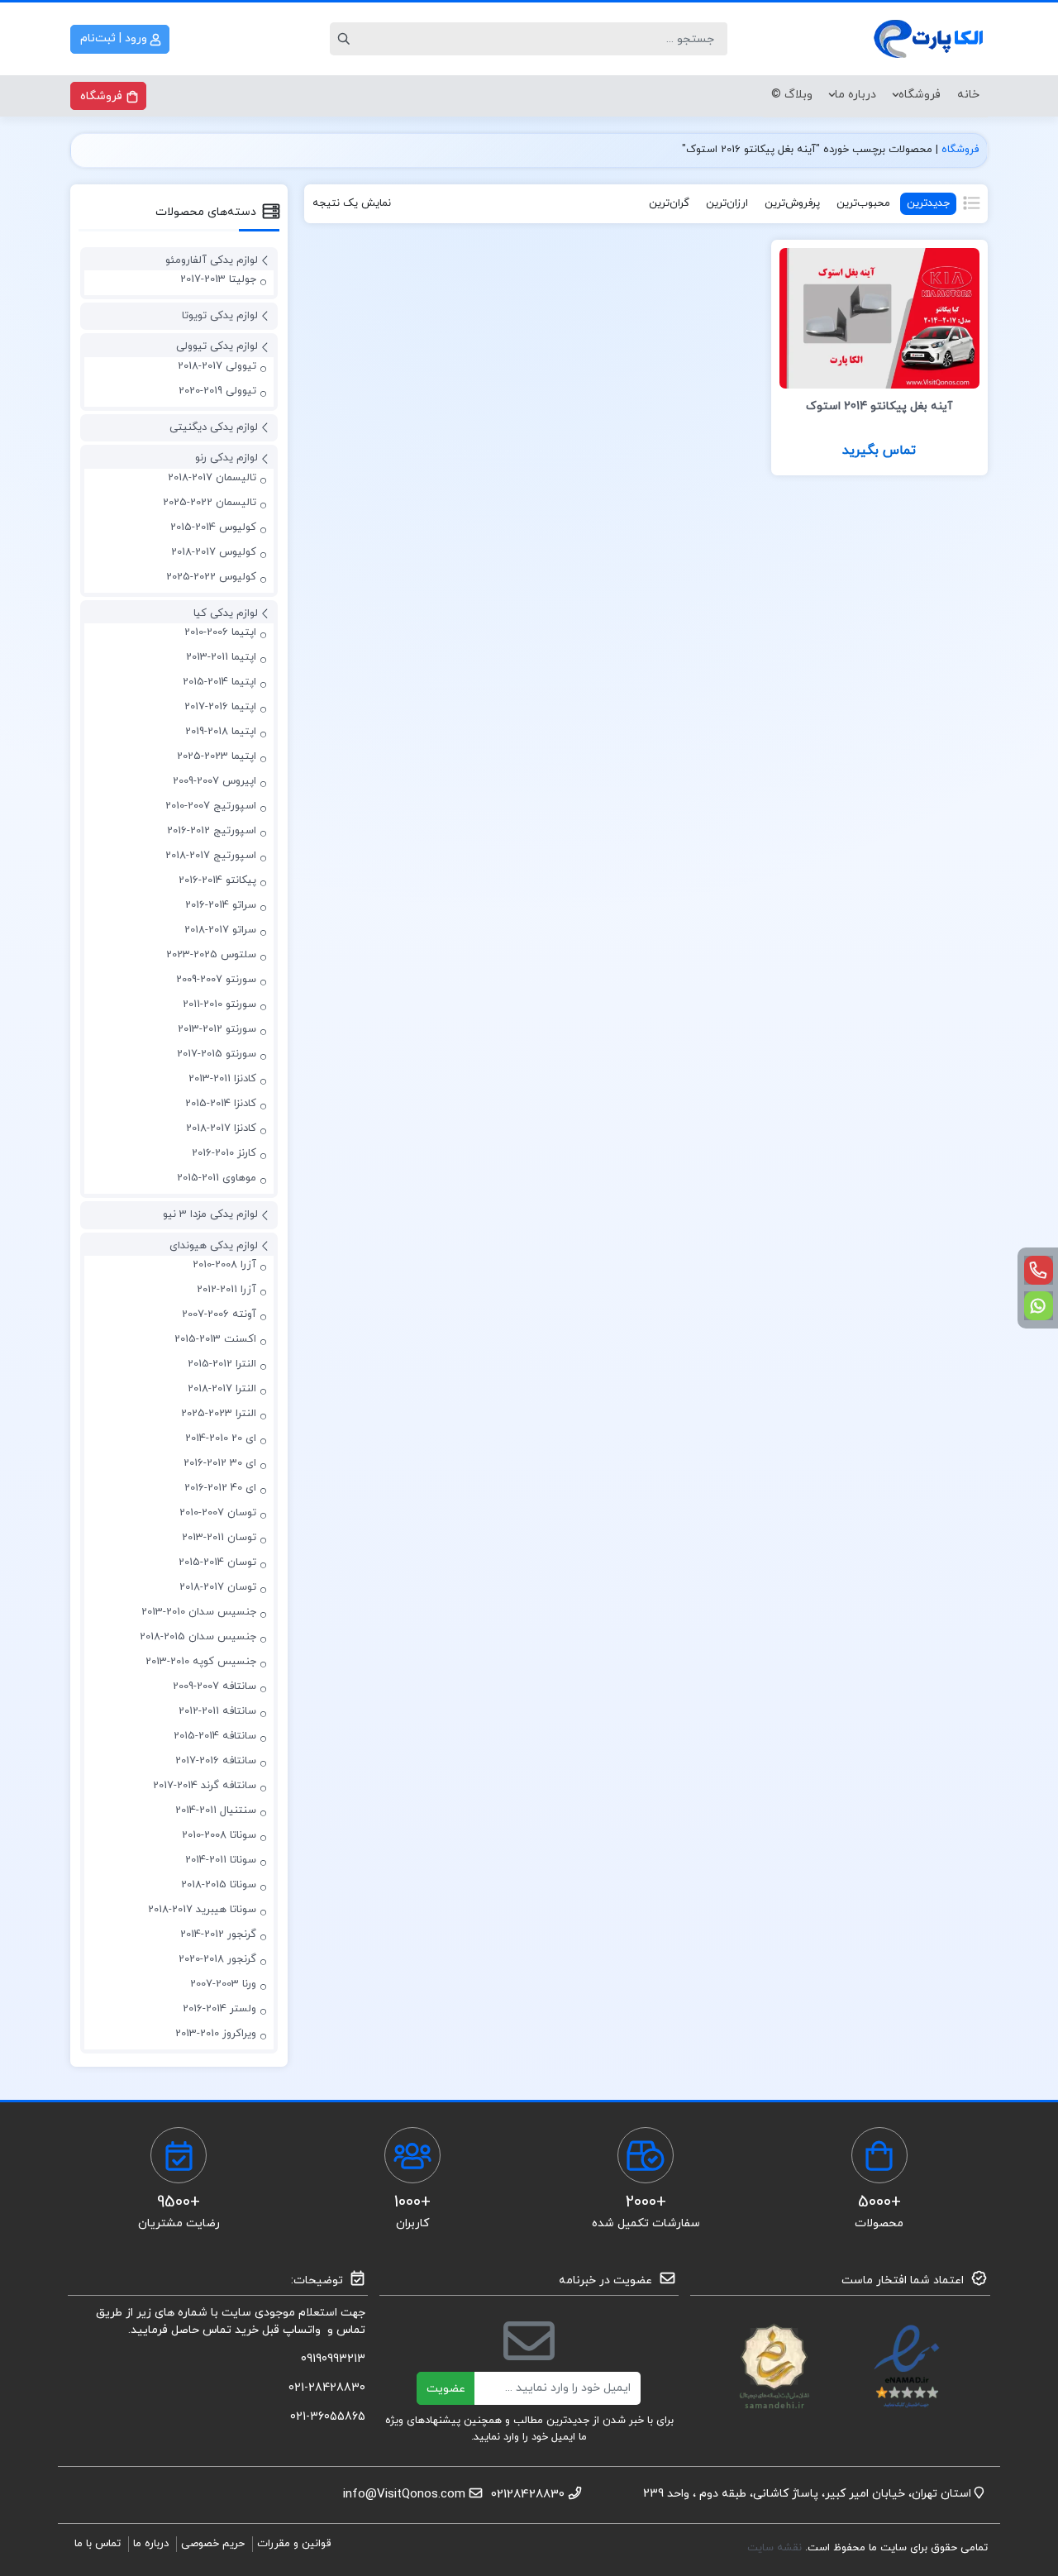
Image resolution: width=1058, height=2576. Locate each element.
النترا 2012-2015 (222, 1364)
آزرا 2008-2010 (224, 1265)
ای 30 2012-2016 (220, 1463)
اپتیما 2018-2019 (221, 732)
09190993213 (333, 2359)
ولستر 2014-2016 (219, 2009)
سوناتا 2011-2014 (221, 1860)
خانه (968, 95)
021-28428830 (327, 2388)
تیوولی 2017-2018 (217, 366)
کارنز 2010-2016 (224, 1153)
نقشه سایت (776, 2548)
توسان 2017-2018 (218, 1587)
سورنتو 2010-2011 (219, 1004)
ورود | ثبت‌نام (115, 38)
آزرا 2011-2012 (226, 1290)
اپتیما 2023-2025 (217, 756)
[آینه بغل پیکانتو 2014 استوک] (879, 317)
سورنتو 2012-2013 (217, 1029)
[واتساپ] (1039, 1306)
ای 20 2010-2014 (221, 1438)
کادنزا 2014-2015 (221, 1104)
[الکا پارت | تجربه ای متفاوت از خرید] (930, 39)
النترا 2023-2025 (219, 1414)
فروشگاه (920, 95)
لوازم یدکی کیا (226, 613)
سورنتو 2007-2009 (216, 980)
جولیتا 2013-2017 (218, 279)
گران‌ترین (669, 203)
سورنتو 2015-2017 (217, 1054)
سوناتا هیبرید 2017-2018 (202, 1910)
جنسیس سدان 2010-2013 (199, 1612)
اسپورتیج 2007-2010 (211, 806)
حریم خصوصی (213, 2544)
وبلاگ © (792, 95)
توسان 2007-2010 (218, 1513)
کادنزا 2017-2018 (221, 1128)
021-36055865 (328, 2417)
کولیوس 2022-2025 (211, 577)
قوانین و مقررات (294, 2544)
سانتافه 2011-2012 (217, 1711)
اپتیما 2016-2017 (220, 707)
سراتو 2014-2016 (221, 905)
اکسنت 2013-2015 (215, 1339)
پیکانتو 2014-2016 (217, 880)
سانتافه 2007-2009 (214, 1686)
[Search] (346, 39)
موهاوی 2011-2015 (217, 1178)
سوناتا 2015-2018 (219, 1885)
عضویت (446, 2389)
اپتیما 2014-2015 (219, 682)
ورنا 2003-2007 (223, 1984)
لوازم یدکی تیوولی (217, 346)
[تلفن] (1039, 1270)
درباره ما (855, 95)
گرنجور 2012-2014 (218, 1934)
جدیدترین (928, 203)
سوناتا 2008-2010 (219, 1835)
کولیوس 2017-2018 (214, 552)
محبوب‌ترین (863, 203)
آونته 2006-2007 (219, 1314)
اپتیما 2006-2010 (220, 632)
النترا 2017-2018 (222, 1389)
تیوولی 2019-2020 (217, 391)
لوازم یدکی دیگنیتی (214, 427)
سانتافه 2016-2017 (216, 1761)
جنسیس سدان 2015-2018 (198, 1637)
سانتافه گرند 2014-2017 (205, 1786)
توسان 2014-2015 (217, 1562)
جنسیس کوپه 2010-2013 (201, 1662)
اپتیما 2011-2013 (221, 657)
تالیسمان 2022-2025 (210, 503)
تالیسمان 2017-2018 (212, 478)
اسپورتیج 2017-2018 (211, 856)
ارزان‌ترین (727, 203)
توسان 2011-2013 (219, 1538)
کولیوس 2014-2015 (213, 527)
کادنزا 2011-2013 (222, 1079)
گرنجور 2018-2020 (217, 1959)
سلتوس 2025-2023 (211, 955)
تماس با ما (98, 2544)
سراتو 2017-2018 (220, 930)
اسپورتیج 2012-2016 (212, 831)
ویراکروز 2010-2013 (216, 2034)
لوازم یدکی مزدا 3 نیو (210, 1214)
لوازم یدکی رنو (226, 458)
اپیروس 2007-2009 (214, 781)
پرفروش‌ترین (792, 203)
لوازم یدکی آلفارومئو (212, 260)
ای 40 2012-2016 (220, 1488)
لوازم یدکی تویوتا (220, 316)
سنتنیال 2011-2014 (216, 1810)
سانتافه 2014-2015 (215, 1736)
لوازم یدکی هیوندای (214, 1246)
